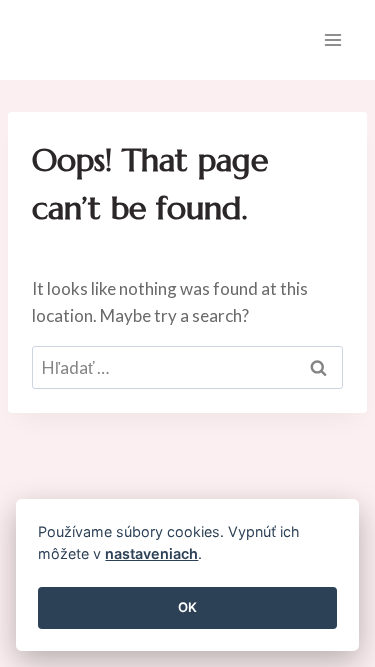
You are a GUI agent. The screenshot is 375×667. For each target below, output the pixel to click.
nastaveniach (151, 553)
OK (187, 607)
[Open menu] (332, 39)
